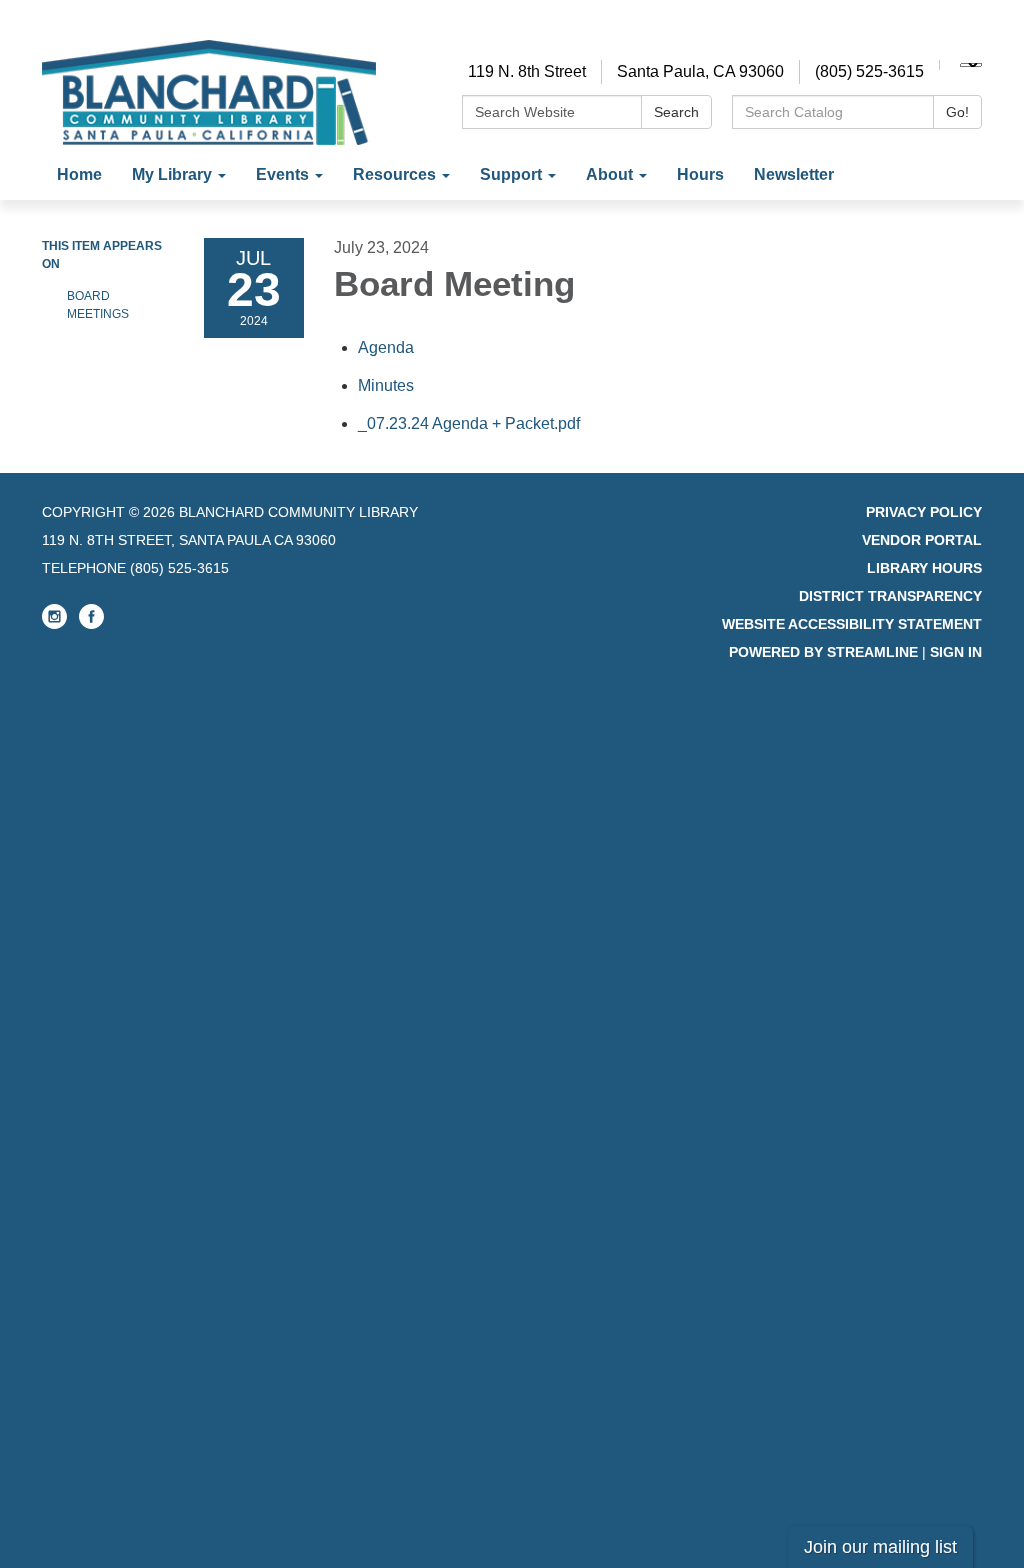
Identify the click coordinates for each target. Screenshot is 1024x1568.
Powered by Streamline (823, 652)
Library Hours (924, 568)
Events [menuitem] (282, 174)
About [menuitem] (609, 174)
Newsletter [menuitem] (794, 174)
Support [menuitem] (511, 174)
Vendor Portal (922, 540)
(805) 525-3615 (869, 71)
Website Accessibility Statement (852, 624)
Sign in (956, 652)
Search (676, 112)
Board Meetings (98, 305)
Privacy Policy (924, 512)
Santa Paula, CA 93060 (700, 71)
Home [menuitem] (79, 174)
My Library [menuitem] (172, 174)
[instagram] (54, 624)
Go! (957, 112)
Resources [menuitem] (394, 174)
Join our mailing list (880, 1547)
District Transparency (890, 596)
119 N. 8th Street (527, 71)
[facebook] (91, 624)
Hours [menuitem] (700, 174)
